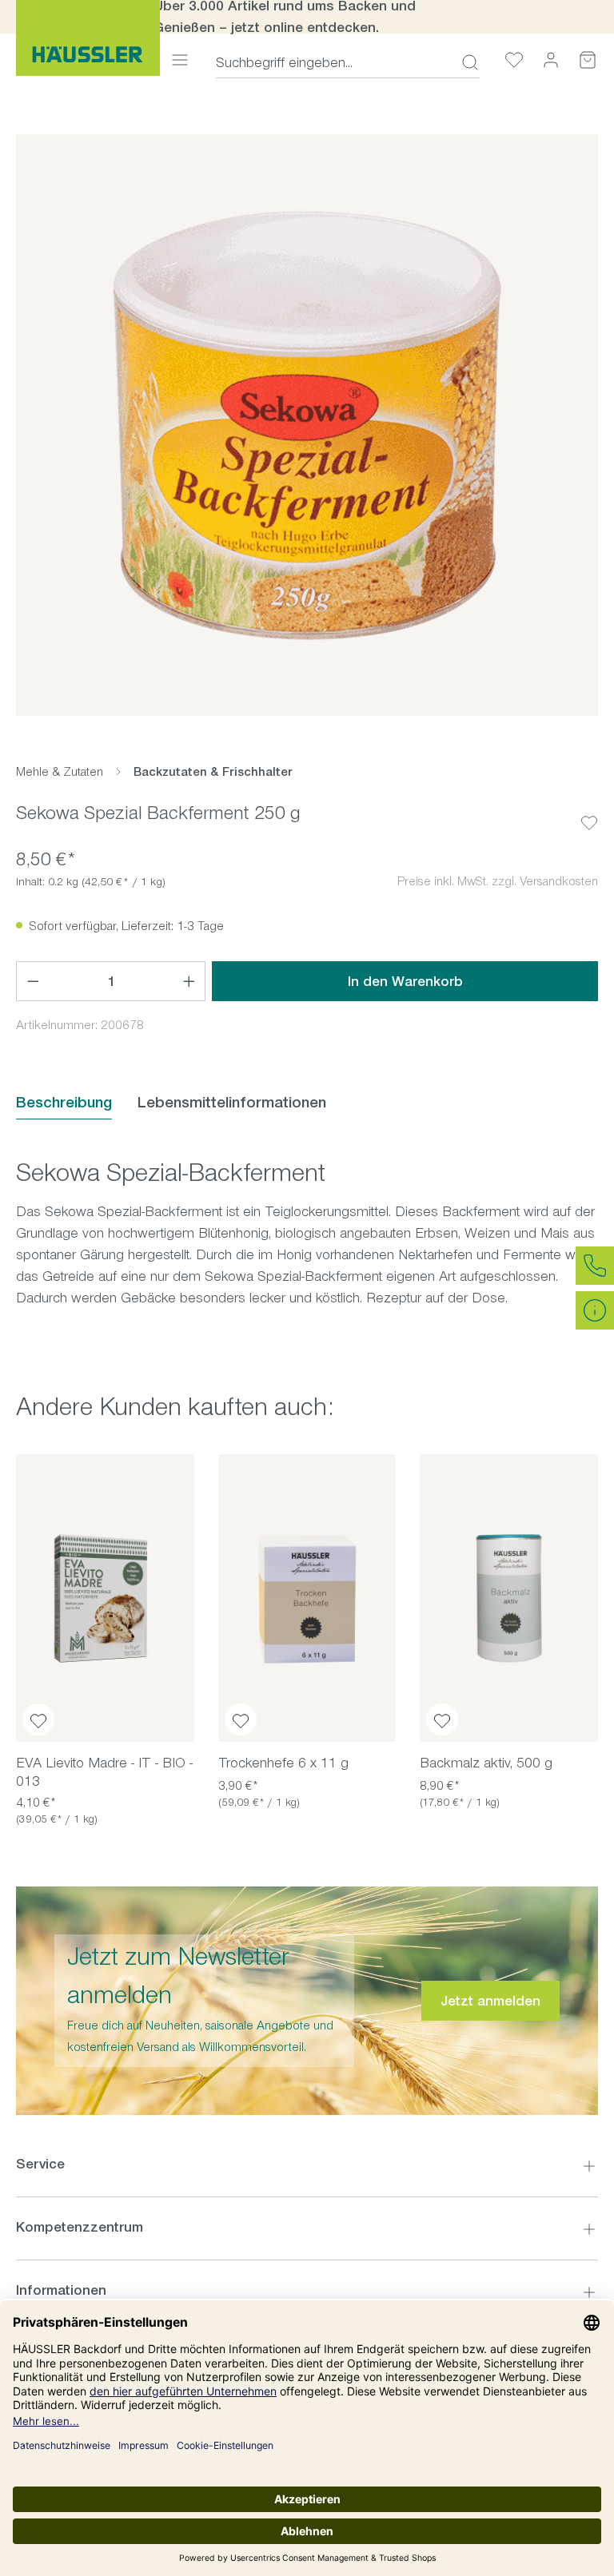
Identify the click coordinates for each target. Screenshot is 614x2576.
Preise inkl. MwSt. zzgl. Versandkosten (498, 881)
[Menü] (180, 60)
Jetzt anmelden (490, 2001)
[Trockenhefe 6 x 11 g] (307, 1598)
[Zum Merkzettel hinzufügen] (589, 810)
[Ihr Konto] (551, 60)
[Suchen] (465, 62)
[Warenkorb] (588, 60)
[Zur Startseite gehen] (88, 38)
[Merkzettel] (514, 60)
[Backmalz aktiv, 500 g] (509, 1598)
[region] (307, 425)
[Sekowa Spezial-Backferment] (307, 425)
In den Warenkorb (405, 981)
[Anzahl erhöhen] (189, 981)
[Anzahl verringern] (33, 981)
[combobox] (334, 62)
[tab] (64, 1103)
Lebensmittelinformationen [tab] (232, 1102)
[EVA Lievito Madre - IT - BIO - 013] (105, 1598)
